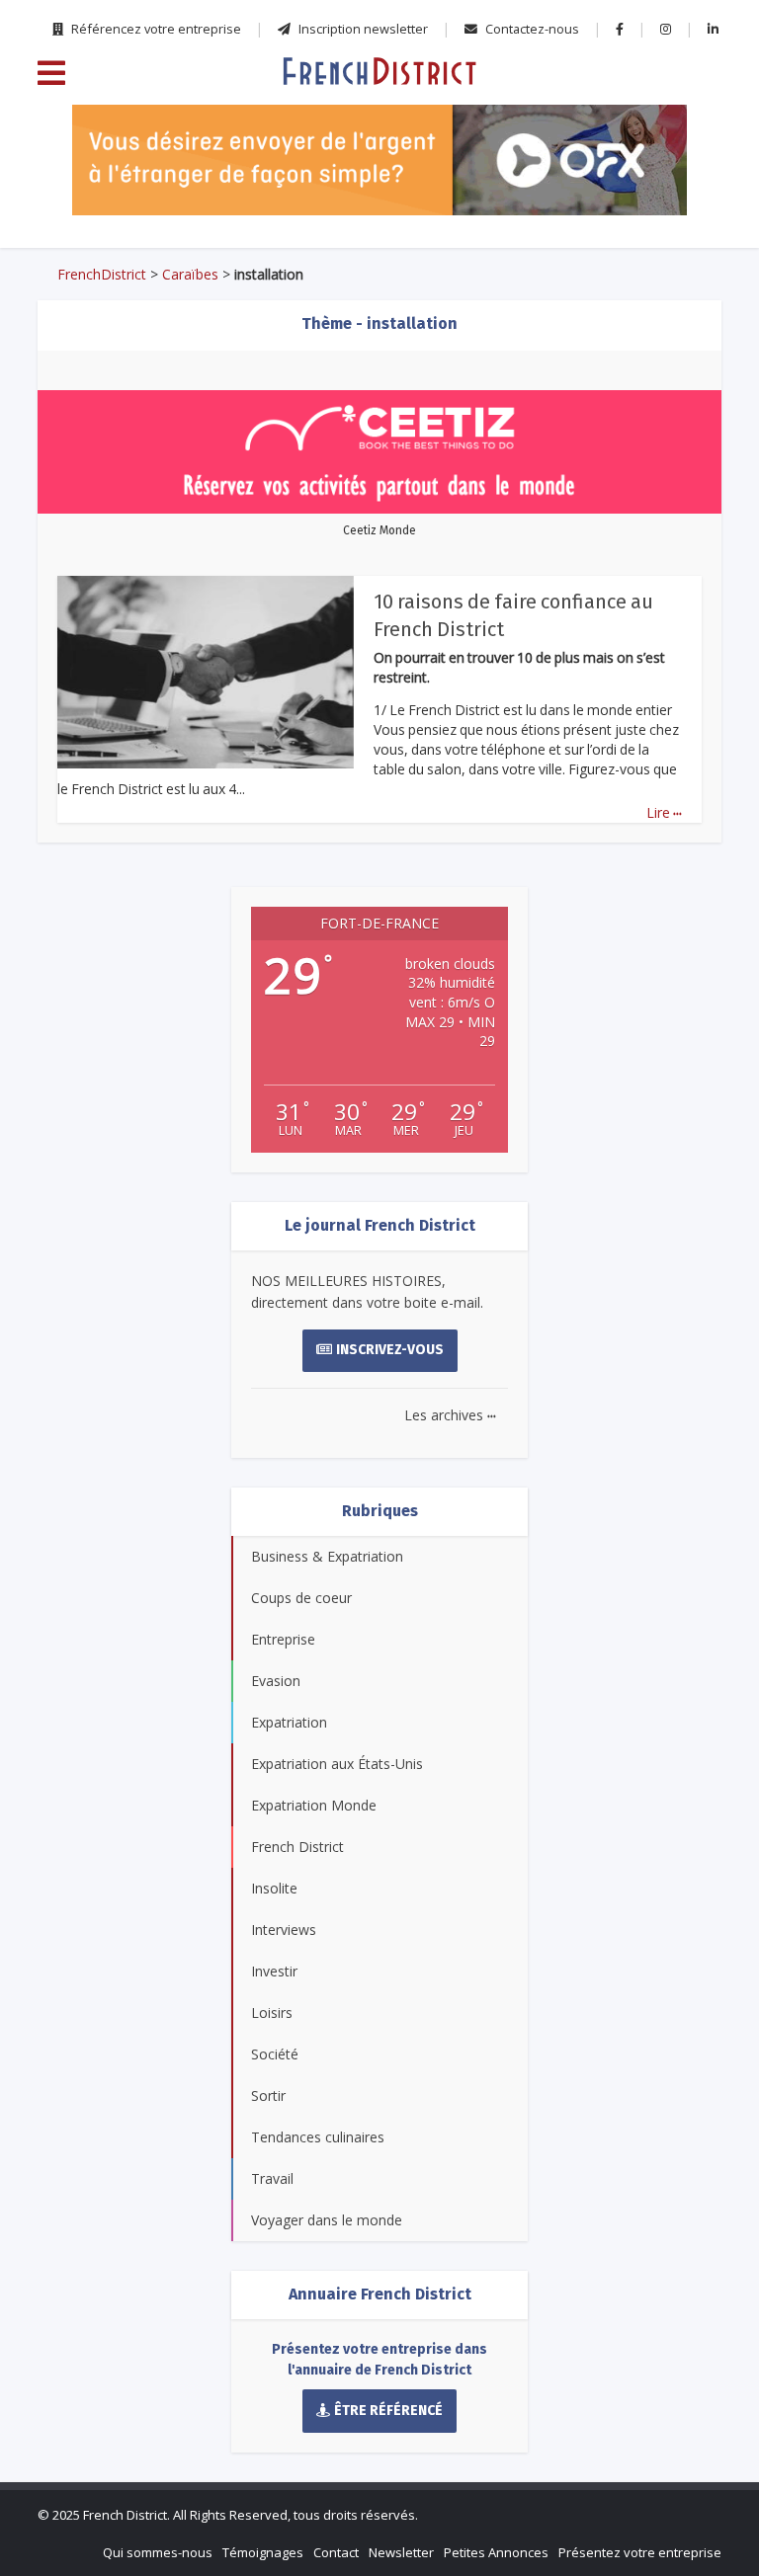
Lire (664, 812)
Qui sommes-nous (158, 2552)
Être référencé (388, 2411)
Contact (336, 2552)
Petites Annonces (496, 2552)
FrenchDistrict (102, 274)
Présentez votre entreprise (640, 2552)
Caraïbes (190, 274)
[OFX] (379, 160)
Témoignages (263, 2552)
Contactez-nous (531, 29)
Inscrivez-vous (390, 1350)
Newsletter (401, 2552)
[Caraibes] (379, 70)
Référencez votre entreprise (155, 29)
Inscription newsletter (362, 29)
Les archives (450, 1415)
